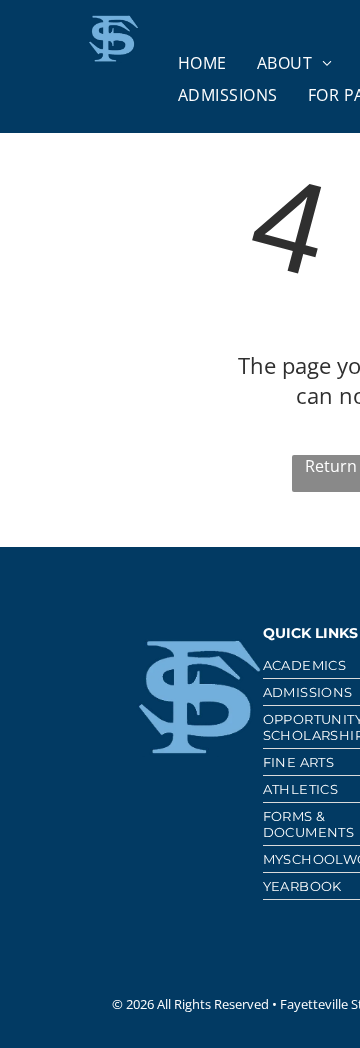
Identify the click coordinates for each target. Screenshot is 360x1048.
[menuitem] (202, 63)
